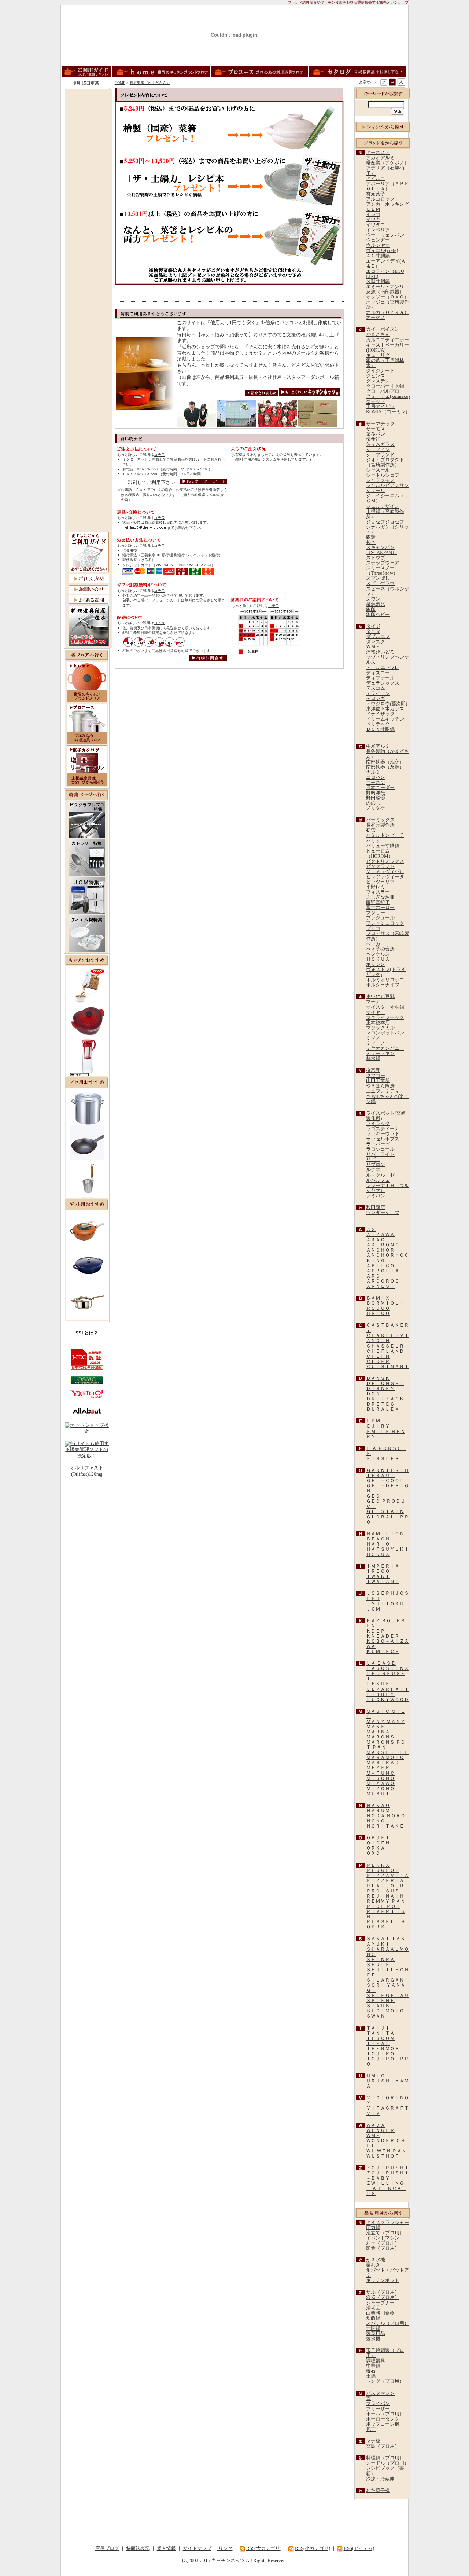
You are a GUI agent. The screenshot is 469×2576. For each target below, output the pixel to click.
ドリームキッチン (385, 719)
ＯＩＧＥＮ (378, 1843)
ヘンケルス (378, 954)
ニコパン (376, 777)
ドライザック (380, 714)
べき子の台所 (380, 949)
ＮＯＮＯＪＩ (380, 1821)
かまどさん (378, 334)
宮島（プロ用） (383, 2446)
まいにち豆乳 (380, 997)
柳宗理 (373, 1070)
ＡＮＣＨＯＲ (380, 1250)
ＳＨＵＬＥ (378, 1965)
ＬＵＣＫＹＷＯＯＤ (387, 1700)
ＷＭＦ (373, 647)
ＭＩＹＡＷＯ (380, 1784)
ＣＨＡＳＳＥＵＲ (385, 1346)
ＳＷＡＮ (376, 2016)
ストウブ (376, 558)
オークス (376, 318)
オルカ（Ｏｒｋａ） (387, 312)
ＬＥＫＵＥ (378, 1684)
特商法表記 (138, 2548)
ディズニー (378, 673)
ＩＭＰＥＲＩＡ (383, 1566)
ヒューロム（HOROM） (380, 854)
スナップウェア (383, 563)
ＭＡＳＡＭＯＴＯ (385, 1758)
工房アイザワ (380, 407)
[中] (392, 82)
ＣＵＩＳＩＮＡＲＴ (387, 1367)
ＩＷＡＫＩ (378, 1576)
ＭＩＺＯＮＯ (380, 1789)
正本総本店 (378, 1023)
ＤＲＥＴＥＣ (380, 1404)
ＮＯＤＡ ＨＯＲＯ (386, 1816)
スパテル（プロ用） (387, 2323)
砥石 (371, 2371)
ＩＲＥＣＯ (378, 1571)
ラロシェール (380, 1149)
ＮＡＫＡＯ (378, 1806)
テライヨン (378, 693)
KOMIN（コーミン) (387, 412)
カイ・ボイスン (383, 329)
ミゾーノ (376, 1043)
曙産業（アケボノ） (387, 163)
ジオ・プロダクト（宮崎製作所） (385, 462)
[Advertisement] (89, 201)
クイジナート (380, 371)
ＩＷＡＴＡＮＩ (383, 1582)
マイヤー (376, 1012)
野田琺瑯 (376, 798)
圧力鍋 (373, 2228)
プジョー (376, 913)
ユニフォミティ (383, 1091)
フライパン (378, 2404)
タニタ (373, 631)
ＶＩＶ (373, 2114)
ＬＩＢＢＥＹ (380, 1694)
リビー (373, 1159)
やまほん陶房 (380, 1086)
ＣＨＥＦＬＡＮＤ (385, 1351)
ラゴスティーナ (383, 1129)
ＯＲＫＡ (376, 1848)
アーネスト (378, 153)
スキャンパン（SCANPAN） (381, 550)
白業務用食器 (380, 2313)
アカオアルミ (380, 158)
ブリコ (373, 928)
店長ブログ (107, 2548)
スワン (373, 599)
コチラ (159, 455)
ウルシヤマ (378, 245)
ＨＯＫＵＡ (378, 959)
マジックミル (380, 1028)
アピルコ (376, 179)
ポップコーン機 (383, 2424)
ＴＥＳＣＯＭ (380, 2038)
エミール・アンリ (385, 287)
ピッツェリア (380, 882)
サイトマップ (197, 2548)
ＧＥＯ (373, 1496)
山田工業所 (378, 1081)
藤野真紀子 (378, 902)
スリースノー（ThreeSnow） (382, 571)
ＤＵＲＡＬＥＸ (383, 1409)
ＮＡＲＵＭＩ (380, 1811)
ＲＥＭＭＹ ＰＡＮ (386, 1901)
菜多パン (376, 434)
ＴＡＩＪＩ (378, 2028)
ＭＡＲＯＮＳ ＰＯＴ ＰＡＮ (386, 1745)
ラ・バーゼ (378, 1144)
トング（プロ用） (385, 2381)
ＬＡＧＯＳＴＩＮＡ (387, 1668)
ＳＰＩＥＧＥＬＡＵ (387, 1996)
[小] (384, 82)
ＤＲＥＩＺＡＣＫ (385, 1399)
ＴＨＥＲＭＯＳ (383, 2049)
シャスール (378, 470)
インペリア (378, 230)
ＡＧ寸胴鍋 (378, 256)
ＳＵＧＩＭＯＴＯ (385, 2011)
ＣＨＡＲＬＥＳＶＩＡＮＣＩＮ (387, 1338)
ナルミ (373, 772)
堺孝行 (373, 439)
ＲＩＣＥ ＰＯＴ (383, 1906)
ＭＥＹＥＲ (378, 1768)
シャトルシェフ (383, 475)
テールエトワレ (383, 667)
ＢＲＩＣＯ (378, 1313)
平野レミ (376, 887)
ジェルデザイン (383, 506)
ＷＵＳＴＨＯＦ (383, 2156)
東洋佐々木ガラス (385, 709)
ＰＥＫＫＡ (378, 1865)
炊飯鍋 (373, 2318)
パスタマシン (380, 2393)
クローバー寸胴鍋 (385, 386)
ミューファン (380, 1054)
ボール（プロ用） (385, 2414)
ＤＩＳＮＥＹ (380, 1389)
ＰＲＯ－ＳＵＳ (383, 1891)
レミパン (376, 1196)
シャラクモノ (380, 480)
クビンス (376, 376)
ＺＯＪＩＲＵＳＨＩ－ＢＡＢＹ (387, 2176)
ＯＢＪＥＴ (378, 1838)
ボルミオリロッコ (385, 980)
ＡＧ (371, 1230)
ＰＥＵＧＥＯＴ (383, 1870)
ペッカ (373, 944)
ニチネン (376, 783)
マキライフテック (385, 1018)
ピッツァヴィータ (385, 877)
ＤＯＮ (373, 1394)
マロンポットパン (385, 1033)
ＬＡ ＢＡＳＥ (381, 1663)
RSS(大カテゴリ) (264, 2548)
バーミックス (380, 820)
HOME (120, 83)
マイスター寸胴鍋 (385, 1007)
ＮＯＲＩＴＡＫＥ (385, 1826)
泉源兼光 (376, 604)
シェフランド (380, 455)
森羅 (371, 537)
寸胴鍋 (373, 2328)
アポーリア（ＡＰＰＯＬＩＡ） (387, 186)
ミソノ (373, 1038)
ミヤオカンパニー (385, 1048)
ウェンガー (378, 240)
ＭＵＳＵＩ (378, 1794)
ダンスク (376, 642)
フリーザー (378, 2409)
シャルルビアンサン (387, 485)
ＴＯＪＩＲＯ (380, 2054)
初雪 (371, 830)
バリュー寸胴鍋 (383, 846)
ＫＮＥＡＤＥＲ (383, 1636)
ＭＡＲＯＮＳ (380, 1737)
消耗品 (373, 2308)
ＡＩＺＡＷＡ (380, 1235)
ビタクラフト (380, 866)
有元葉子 (376, 194)
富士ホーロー (380, 908)
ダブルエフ (378, 637)
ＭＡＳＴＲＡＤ (383, 1763)
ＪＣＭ (373, 1609)
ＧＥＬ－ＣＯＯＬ (385, 1481)
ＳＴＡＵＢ (378, 2006)
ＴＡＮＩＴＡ (380, 2033)
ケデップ (376, 402)
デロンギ (376, 699)
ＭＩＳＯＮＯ (380, 1778)
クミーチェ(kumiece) (388, 396)
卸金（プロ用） (383, 2248)
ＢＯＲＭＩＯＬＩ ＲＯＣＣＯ (385, 1306)
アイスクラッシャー (387, 2223)
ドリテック (378, 724)
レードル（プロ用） (387, 2463)
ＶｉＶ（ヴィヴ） (385, 872)
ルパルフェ (378, 1180)
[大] (401, 82)
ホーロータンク (383, 2419)
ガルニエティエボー (387, 340)
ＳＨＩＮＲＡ (380, 1960)
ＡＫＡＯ (376, 1240)
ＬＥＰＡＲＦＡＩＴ (387, 1689)
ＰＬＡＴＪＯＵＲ (385, 1886)
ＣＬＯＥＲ (378, 1362)
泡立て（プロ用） (385, 2233)
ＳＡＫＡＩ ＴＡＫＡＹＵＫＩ (386, 1941)
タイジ (373, 626)
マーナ (373, 1002)
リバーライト (380, 1154)
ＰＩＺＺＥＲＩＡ (385, 1881)
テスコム (376, 688)
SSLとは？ (87, 1333)
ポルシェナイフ (383, 985)
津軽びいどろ (380, 652)
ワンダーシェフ (383, 1213)
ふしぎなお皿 (380, 897)
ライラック (378, 1124)
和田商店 (376, 1208)
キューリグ (378, 355)
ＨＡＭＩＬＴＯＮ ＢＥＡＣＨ (385, 1536)
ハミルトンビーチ (385, 835)
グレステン (378, 381)
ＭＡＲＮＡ (378, 1732)
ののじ (373, 803)
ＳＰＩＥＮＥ (380, 2001)
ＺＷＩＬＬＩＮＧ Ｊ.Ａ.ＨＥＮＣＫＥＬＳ (386, 2188)
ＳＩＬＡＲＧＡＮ (385, 1980)
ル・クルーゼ (380, 1175)
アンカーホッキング (387, 204)
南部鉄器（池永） (385, 762)
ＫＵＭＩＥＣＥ (383, 1652)
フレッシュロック (385, 923)
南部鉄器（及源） (385, 767)
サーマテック (380, 424)
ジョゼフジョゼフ (385, 522)
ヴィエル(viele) (382, 250)
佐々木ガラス (380, 444)
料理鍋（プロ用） (385, 2458)
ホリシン (376, 964)
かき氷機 (376, 2260)
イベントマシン (383, 2238)
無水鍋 (373, 1059)
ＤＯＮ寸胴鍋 (380, 729)
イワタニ (376, 225)
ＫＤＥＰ (376, 1631)
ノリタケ (376, 808)
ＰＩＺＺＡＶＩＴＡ (387, 1876)
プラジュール (380, 918)
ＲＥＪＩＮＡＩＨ (385, 1896)
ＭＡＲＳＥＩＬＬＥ (387, 1752)
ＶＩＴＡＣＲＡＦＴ (387, 2108)
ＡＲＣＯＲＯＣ (383, 1281)
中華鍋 (373, 2366)
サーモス (376, 429)
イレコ (373, 215)
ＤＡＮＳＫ (378, 1378)
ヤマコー (376, 1076)
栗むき (373, 2265)
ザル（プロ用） (383, 2292)
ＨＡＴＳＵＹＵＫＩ (387, 1549)
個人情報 (166, 2548)
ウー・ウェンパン (385, 235)
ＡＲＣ (373, 1276)
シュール (376, 491)
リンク (225, 2548)
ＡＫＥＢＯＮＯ (383, 1245)
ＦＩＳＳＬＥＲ (383, 1459)
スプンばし (378, 578)
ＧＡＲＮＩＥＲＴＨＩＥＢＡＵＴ (387, 1473)
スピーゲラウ (380, 583)
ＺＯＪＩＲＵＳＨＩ (387, 2168)
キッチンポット (383, 2280)
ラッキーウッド (383, 1134)
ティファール (380, 678)
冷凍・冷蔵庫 (380, 2479)
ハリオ (373, 841)
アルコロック (380, 199)
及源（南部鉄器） (385, 292)
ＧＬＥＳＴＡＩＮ (385, 1511)
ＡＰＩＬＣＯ (380, 1266)
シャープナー (380, 2303)
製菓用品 (376, 2334)
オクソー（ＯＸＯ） (387, 297)
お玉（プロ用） (383, 2243)
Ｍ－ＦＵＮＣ (380, 1773)
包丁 (371, 2429)
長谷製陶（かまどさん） (150, 83)
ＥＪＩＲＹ (378, 1426)
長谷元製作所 (380, 825)
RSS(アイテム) (359, 2548)
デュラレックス (383, 683)
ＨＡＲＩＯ (378, 1544)
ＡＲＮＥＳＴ (380, 1286)
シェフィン (378, 450)
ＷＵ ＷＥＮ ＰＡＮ (386, 2151)
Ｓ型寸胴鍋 (378, 282)
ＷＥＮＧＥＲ (380, 2130)
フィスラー (378, 892)
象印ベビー (378, 615)
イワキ (373, 220)
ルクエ (373, 1170)
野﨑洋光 (376, 793)
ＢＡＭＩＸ (378, 1298)
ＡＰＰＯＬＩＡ (383, 1271)
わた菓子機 (378, 2491)
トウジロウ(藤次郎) (387, 704)
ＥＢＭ (373, 209)
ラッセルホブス (383, 1139)
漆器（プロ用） (383, 2297)
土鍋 (371, 2376)
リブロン (376, 1165)
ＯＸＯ (373, 1853)
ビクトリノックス (385, 861)
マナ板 (373, 2441)
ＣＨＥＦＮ (378, 1356)
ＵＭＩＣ (376, 2076)
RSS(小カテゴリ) (313, 2548)
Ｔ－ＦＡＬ (378, 2044)
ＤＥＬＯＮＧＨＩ (385, 1384)
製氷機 (373, 2339)
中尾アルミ (378, 746)
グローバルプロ (383, 391)
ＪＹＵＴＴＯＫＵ (385, 1604)
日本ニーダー (380, 788)
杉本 (371, 542)
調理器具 (376, 2361)
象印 (371, 609)
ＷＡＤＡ (376, 2125)
